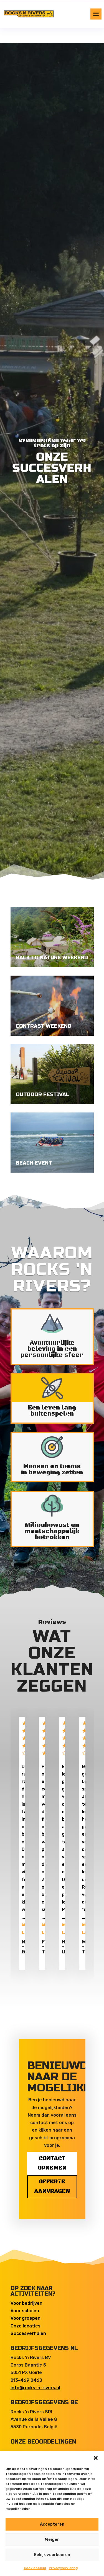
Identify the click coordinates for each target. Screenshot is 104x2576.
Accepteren (52, 2524)
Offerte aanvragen (52, 2187)
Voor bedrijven (26, 2303)
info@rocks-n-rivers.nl (35, 2388)
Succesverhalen (28, 2333)
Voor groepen (26, 2318)
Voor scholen (25, 2311)
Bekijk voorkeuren (52, 2555)
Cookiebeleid (35, 2568)
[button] (96, 2458)
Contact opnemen (52, 2163)
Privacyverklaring (63, 2568)
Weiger (52, 2539)
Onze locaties (26, 2326)
